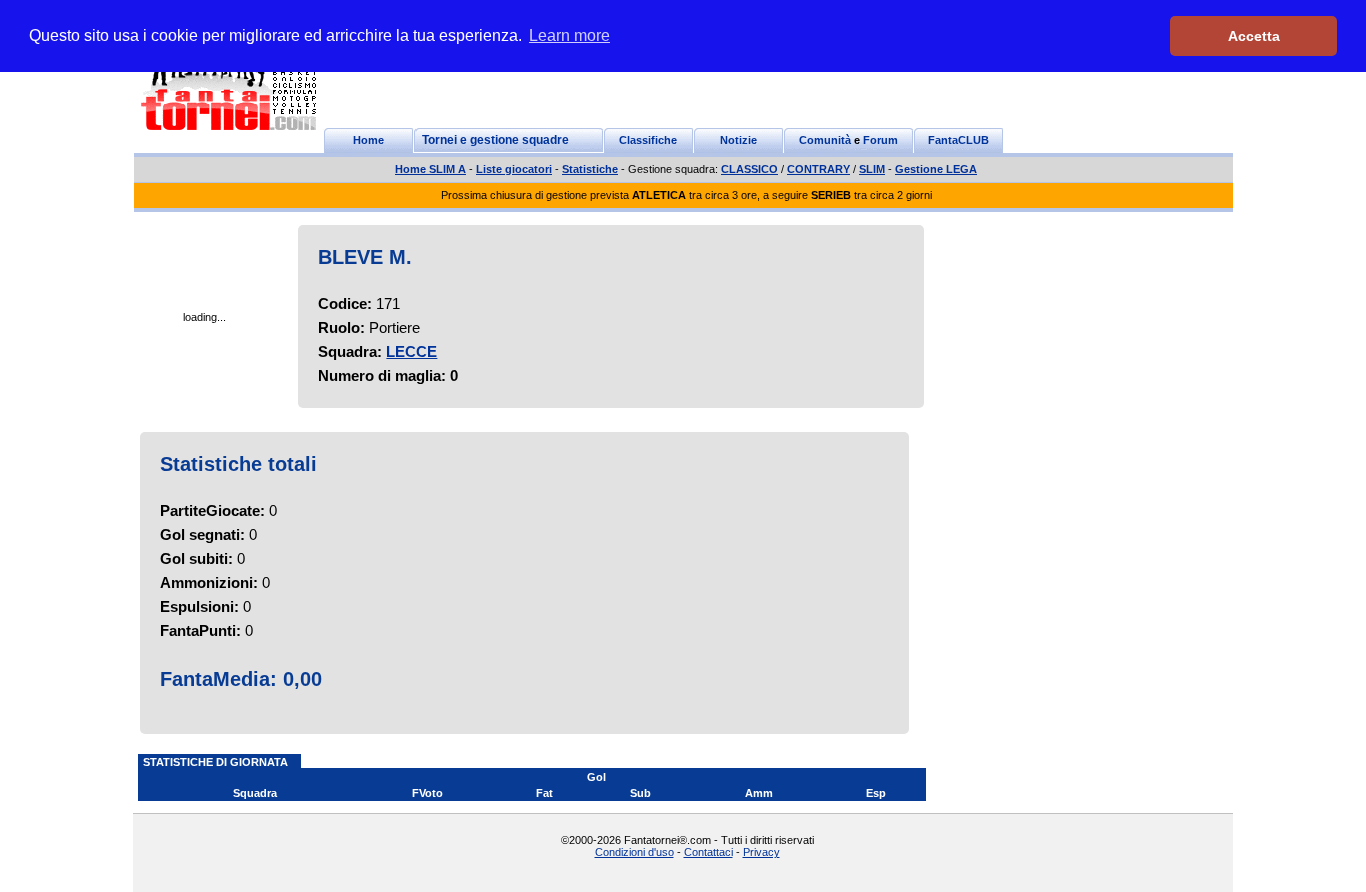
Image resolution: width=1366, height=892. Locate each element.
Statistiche (590, 169)
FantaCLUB (958, 140)
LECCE (411, 351)
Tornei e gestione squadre (495, 140)
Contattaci (708, 852)
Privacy (761, 852)
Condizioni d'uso (634, 852)
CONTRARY (818, 169)
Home (368, 140)
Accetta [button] (1254, 36)
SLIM (872, 169)
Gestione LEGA (936, 169)
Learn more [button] (569, 35)
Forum (880, 140)
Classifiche (648, 140)
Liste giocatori (514, 169)
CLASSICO (749, 169)
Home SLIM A (430, 169)
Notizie (738, 140)
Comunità (825, 140)
